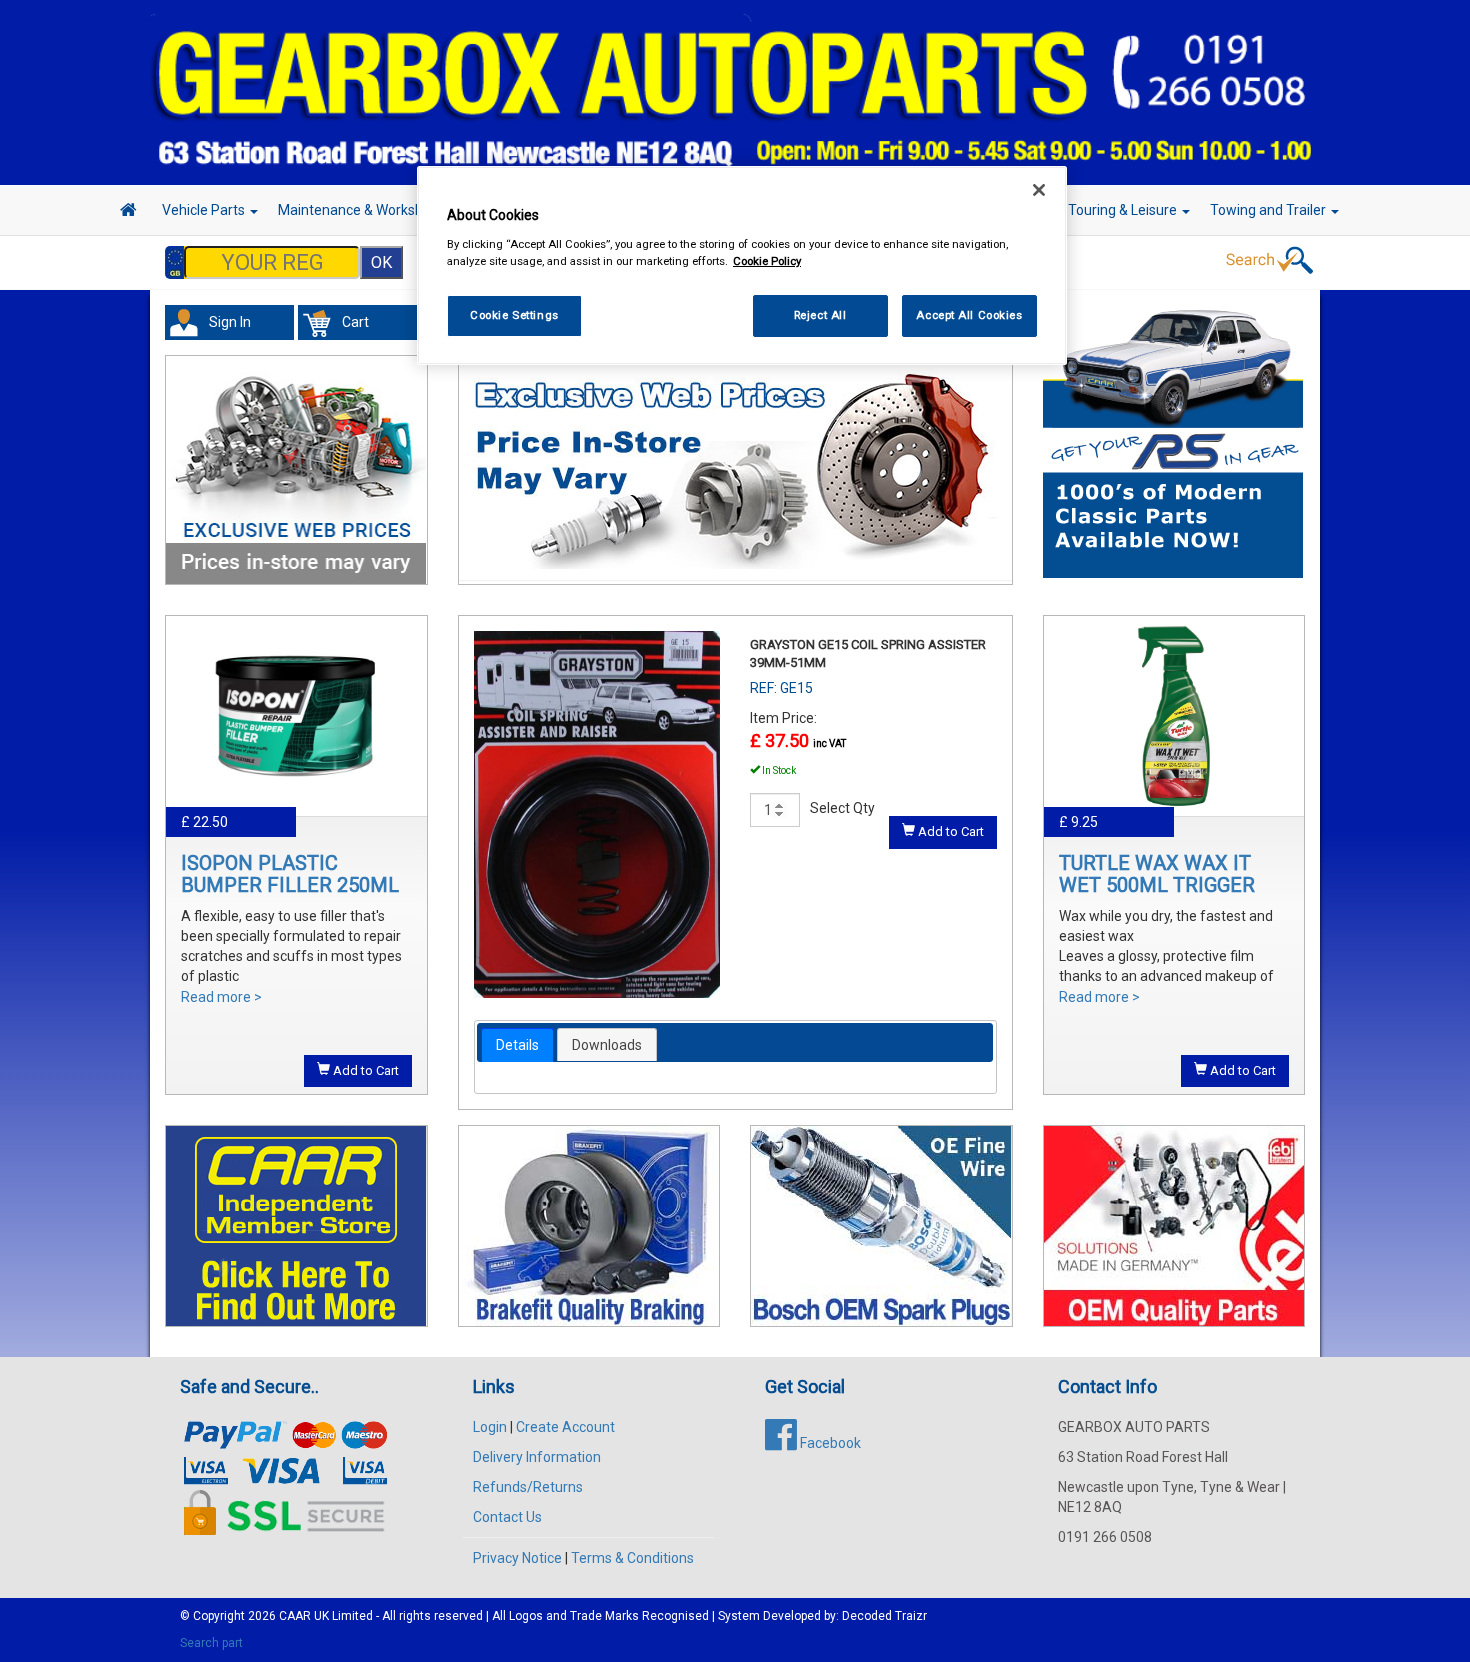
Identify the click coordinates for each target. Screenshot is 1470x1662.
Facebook (829, 1443)
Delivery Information (537, 1457)
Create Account (565, 1427)
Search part (211, 1643)
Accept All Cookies (969, 315)
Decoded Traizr (884, 1616)
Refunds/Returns (528, 1487)
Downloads (607, 1045)
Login (490, 1427)
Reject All (820, 315)
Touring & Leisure (1124, 210)
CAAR (295, 1616)
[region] (742, 265)
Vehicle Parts (205, 210)
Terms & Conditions (632, 1558)
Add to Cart (364, 1070)
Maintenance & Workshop (360, 210)
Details (517, 1045)
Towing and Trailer (1269, 210)
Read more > (221, 997)
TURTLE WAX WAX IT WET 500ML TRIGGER (1157, 874)
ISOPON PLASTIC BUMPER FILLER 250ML (290, 874)
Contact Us (507, 1517)
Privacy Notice (517, 1558)
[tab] (517, 1045)
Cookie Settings (514, 315)
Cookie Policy (767, 261)
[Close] (1039, 190)
